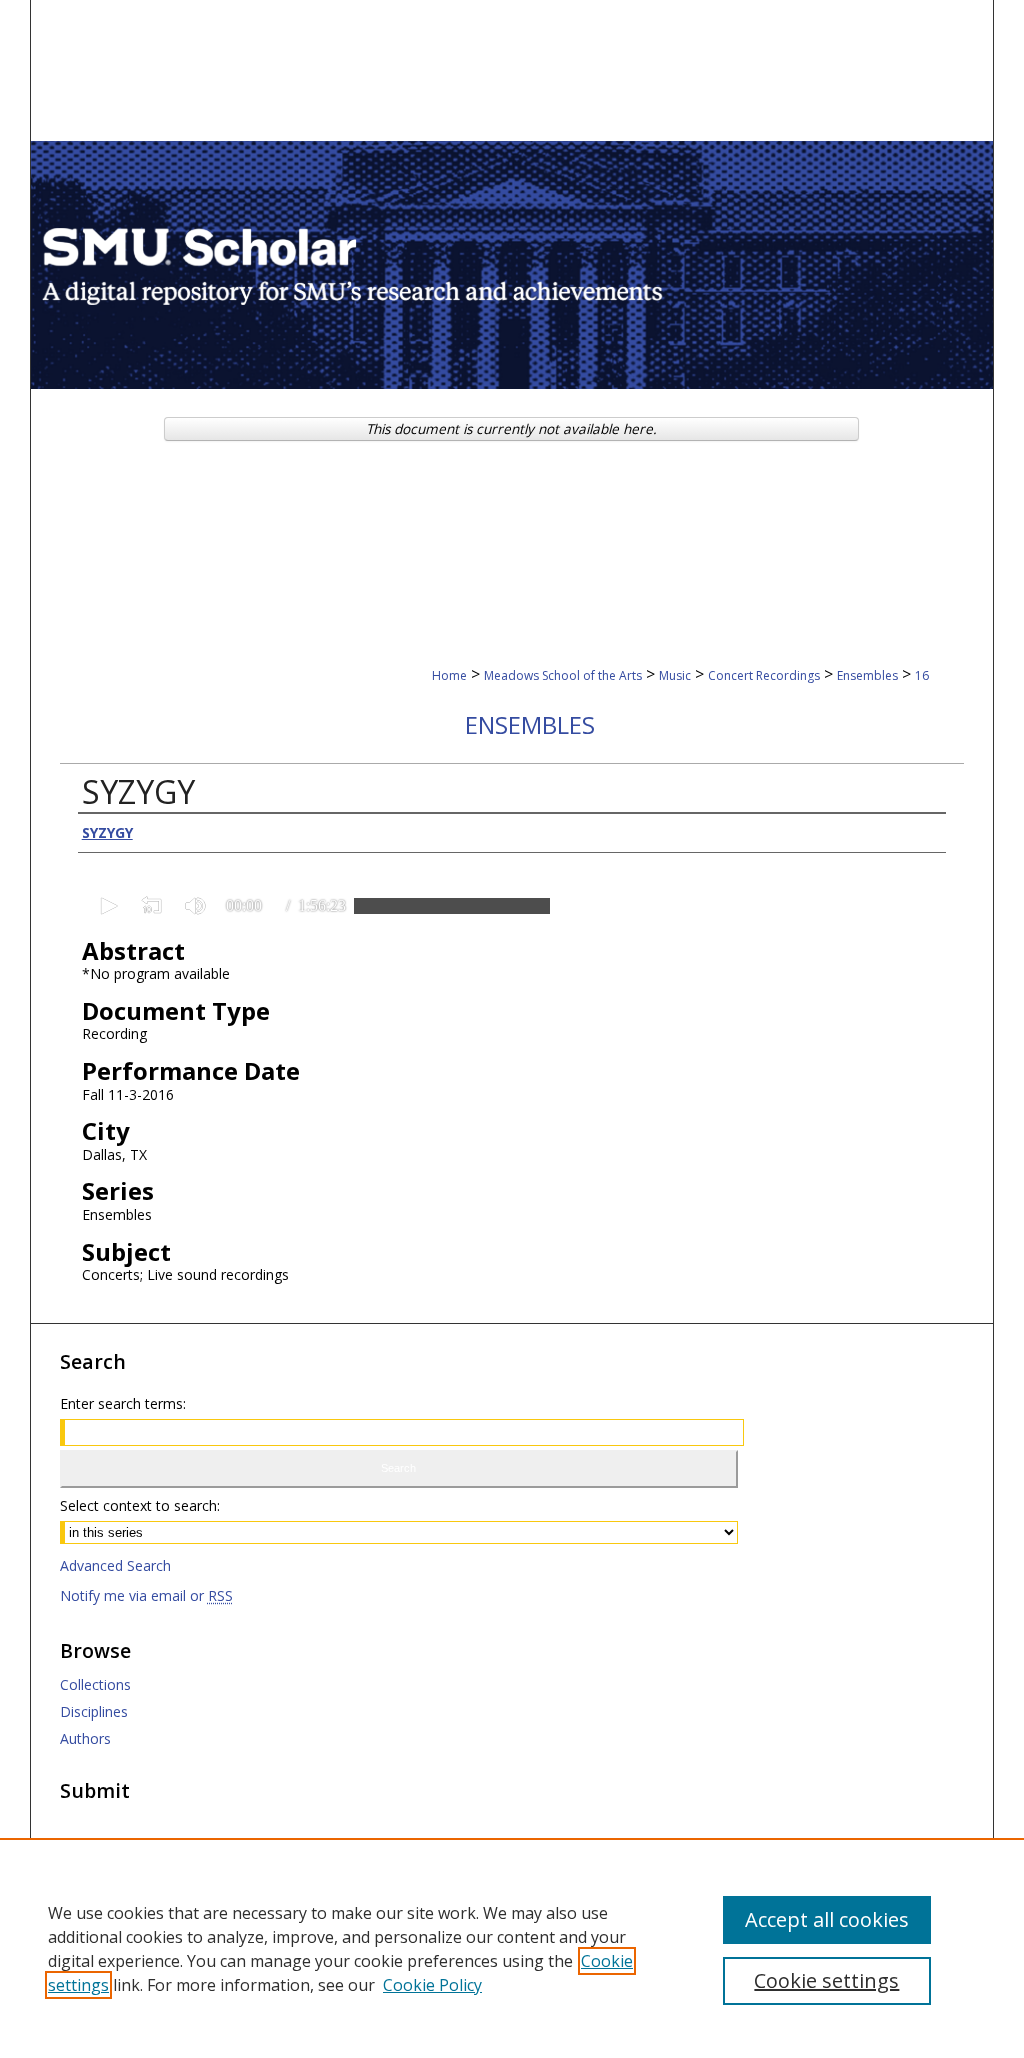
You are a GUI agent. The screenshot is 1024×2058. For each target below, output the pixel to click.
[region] (512, 1948)
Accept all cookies (827, 1919)
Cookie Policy (432, 1985)
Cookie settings (826, 1980)
